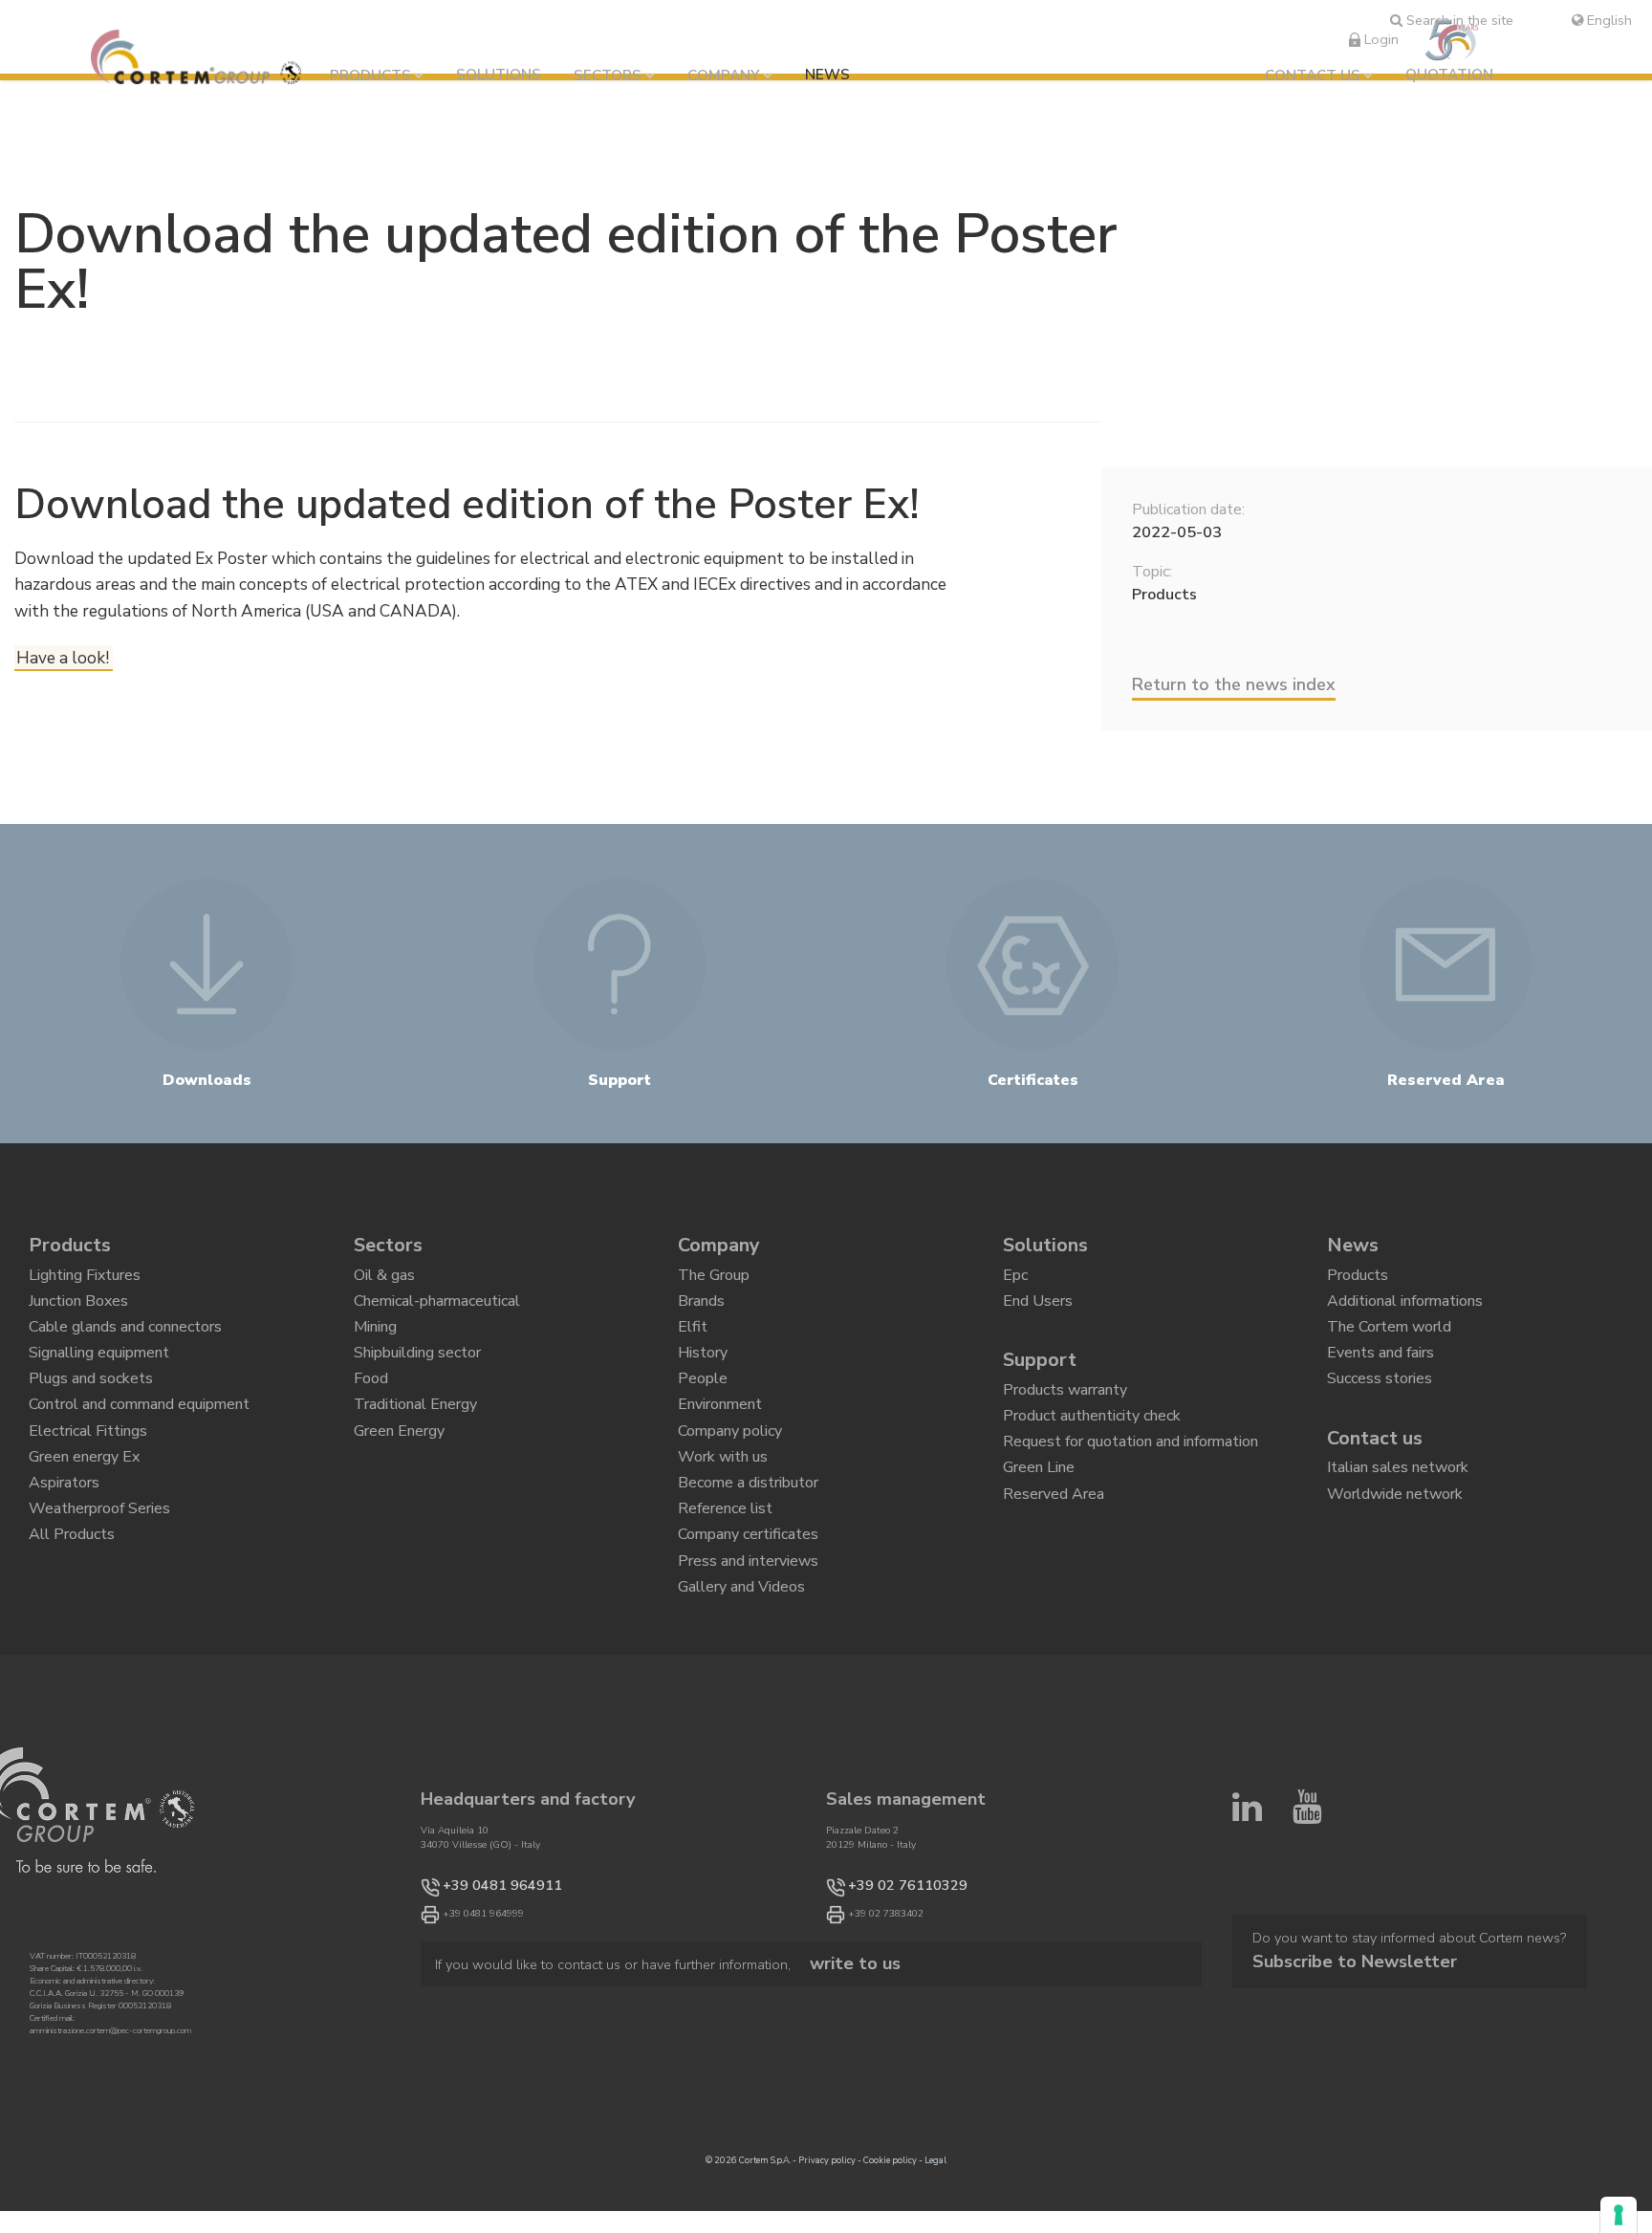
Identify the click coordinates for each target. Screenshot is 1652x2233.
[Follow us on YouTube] (1307, 1977)
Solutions (499, 75)
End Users (1038, 1312)
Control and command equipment (139, 1443)
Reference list (725, 1575)
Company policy (730, 1477)
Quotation (1449, 75)
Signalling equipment (99, 1378)
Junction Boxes (78, 1312)
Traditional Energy (415, 1443)
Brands (701, 1312)
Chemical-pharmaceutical (437, 1312)
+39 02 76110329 (889, 1978)
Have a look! (63, 658)
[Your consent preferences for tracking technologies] (1619, 2215)
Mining (375, 1345)
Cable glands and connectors (125, 1345)
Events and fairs (1380, 1378)
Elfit (693, 1345)
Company (723, 76)
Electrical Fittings (88, 1477)
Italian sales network (1398, 1507)
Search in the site (1458, 20)
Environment (720, 1443)
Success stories (1380, 1411)
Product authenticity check (1092, 1442)
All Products (72, 1608)
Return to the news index (1234, 684)
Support (1040, 1374)
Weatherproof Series (99, 1575)
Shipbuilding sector (417, 1378)
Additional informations (1405, 1312)
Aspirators (64, 1543)
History (703, 1378)
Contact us (1313, 76)
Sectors (608, 76)
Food (371, 1411)
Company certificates (748, 1608)
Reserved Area (1054, 1540)
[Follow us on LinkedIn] (1247, 1977)
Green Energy (399, 1477)
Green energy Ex (84, 1509)
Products (370, 76)
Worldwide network (1395, 1540)
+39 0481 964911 (483, 1978)
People (703, 1411)
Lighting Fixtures (85, 1280)
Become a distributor (748, 1543)
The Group (714, 1280)
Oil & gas (384, 1280)
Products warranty (1065, 1408)
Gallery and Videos (741, 1674)
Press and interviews (748, 1641)
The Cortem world (1389, 1345)
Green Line (1039, 1507)
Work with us (723, 1509)
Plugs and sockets (91, 1411)
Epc (1015, 1280)
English (1608, 20)
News (827, 75)
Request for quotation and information (1130, 1474)
